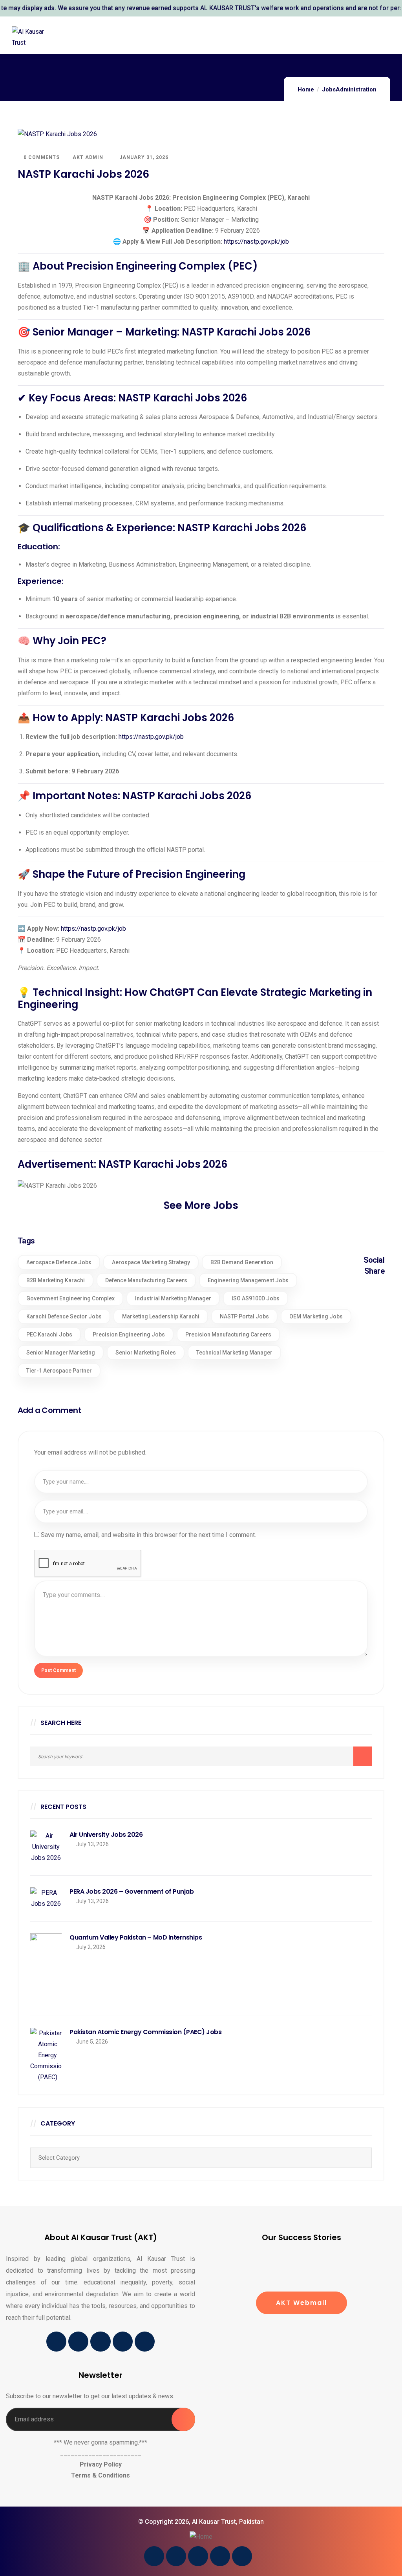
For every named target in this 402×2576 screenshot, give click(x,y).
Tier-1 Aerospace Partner (59, 1371)
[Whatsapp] (145, 2342)
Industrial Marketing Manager (173, 1298)
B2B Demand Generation (242, 1262)
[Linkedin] (100, 2342)
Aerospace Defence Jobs (59, 1262)
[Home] (201, 2537)
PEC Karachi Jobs (49, 1334)
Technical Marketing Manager (234, 1353)
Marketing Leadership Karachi (161, 1316)
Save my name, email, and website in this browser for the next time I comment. (148, 1535)
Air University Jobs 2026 (106, 1835)
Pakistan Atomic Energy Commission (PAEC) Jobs (145, 2032)
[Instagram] (123, 2342)
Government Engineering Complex (70, 1298)
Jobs (329, 89)
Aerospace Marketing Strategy (151, 1262)
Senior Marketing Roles (146, 1353)
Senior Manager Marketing (61, 1353)
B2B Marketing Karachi (56, 1280)
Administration (356, 89)
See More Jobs (201, 1205)
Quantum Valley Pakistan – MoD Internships (136, 1938)
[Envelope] (78, 2342)
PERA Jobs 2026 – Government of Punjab (132, 1892)
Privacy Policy (101, 2464)
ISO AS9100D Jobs (256, 1298)
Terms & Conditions (100, 2475)
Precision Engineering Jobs (129, 1334)
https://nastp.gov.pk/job (256, 242)
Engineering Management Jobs (248, 1280)
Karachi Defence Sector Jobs (64, 1316)
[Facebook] (56, 2342)
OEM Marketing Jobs (316, 1316)
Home (306, 89)
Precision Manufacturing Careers (228, 1334)
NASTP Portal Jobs (244, 1316)
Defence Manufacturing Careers (146, 1280)
